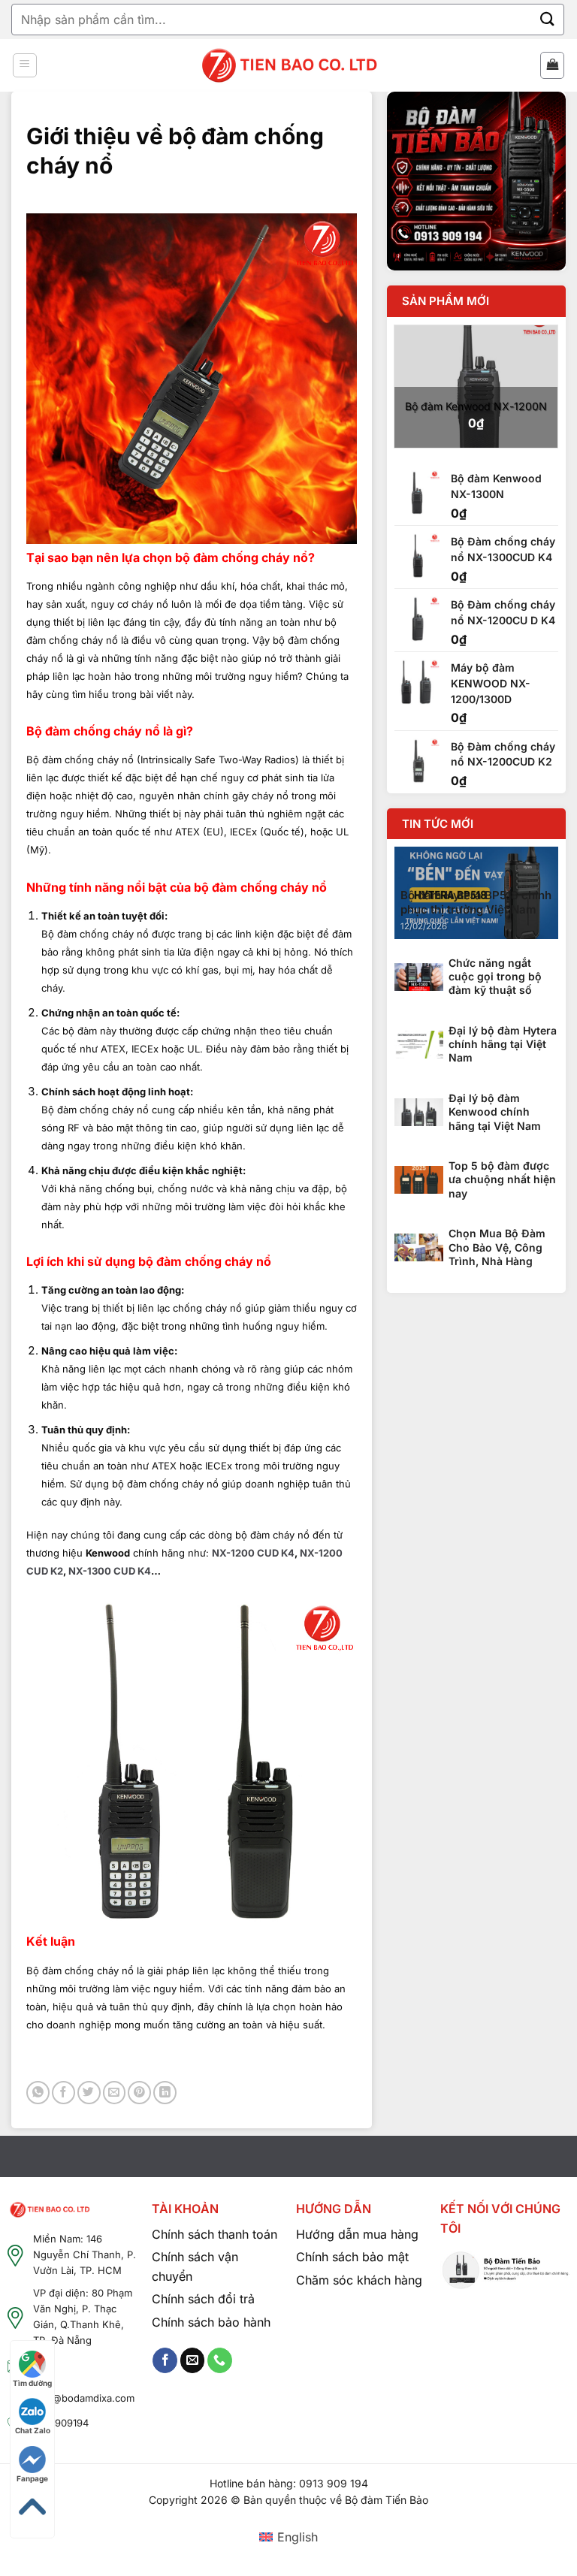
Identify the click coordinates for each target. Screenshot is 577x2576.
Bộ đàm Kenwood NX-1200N (476, 406)
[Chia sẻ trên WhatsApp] (38, 2093)
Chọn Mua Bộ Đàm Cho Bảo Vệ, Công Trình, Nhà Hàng (497, 1247)
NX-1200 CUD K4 (253, 1553)
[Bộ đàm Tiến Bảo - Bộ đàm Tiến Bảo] (289, 66)
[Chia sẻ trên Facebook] (63, 2093)
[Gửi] (548, 19)
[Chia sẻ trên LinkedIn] (165, 2093)
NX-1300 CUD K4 (110, 1571)
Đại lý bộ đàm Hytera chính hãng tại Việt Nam (503, 1044)
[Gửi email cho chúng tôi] (193, 2360)
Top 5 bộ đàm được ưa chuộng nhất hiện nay (502, 1179)
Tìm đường (32, 2383)
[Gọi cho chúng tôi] (220, 2360)
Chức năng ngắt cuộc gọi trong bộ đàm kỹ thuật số (495, 976)
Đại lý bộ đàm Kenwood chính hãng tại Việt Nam (495, 1111)
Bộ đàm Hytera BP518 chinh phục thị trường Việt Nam (476, 903)
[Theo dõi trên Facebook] (165, 2360)
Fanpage (32, 2478)
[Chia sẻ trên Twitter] (89, 2093)
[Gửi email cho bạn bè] (115, 2093)
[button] (25, 65)
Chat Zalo (33, 2430)
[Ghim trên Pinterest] (139, 2093)
